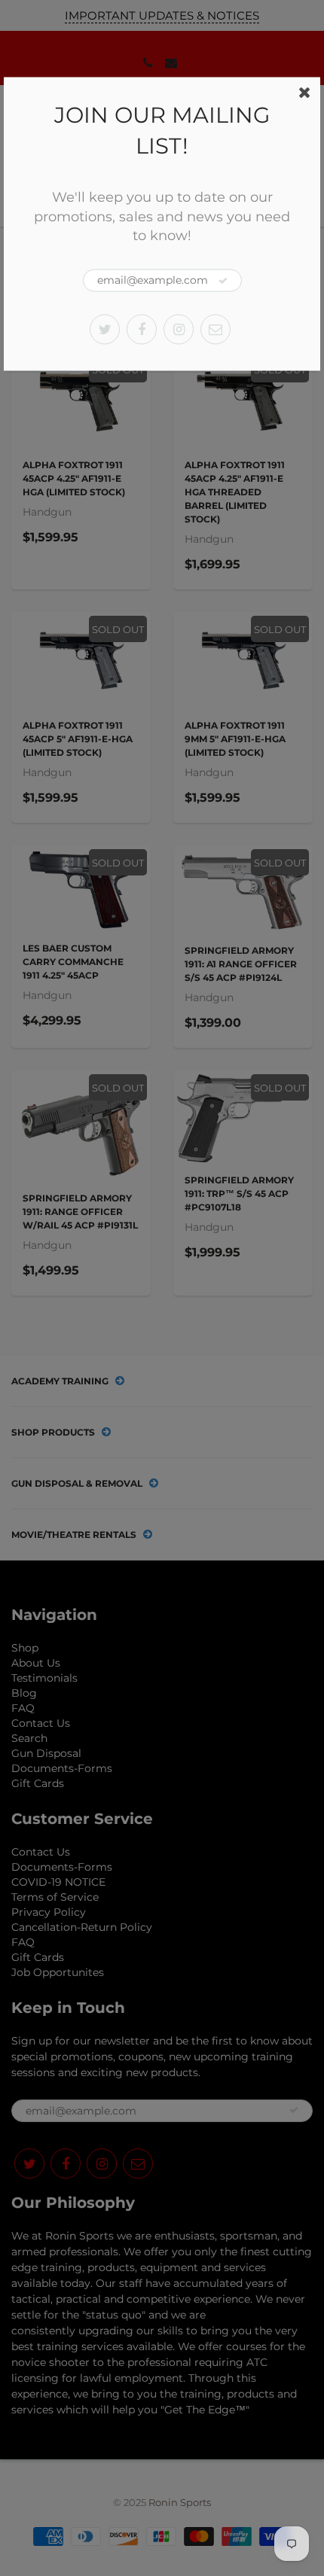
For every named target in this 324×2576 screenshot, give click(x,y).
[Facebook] (142, 329)
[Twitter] (105, 329)
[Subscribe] (223, 281)
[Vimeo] (215, 329)
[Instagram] (179, 329)
